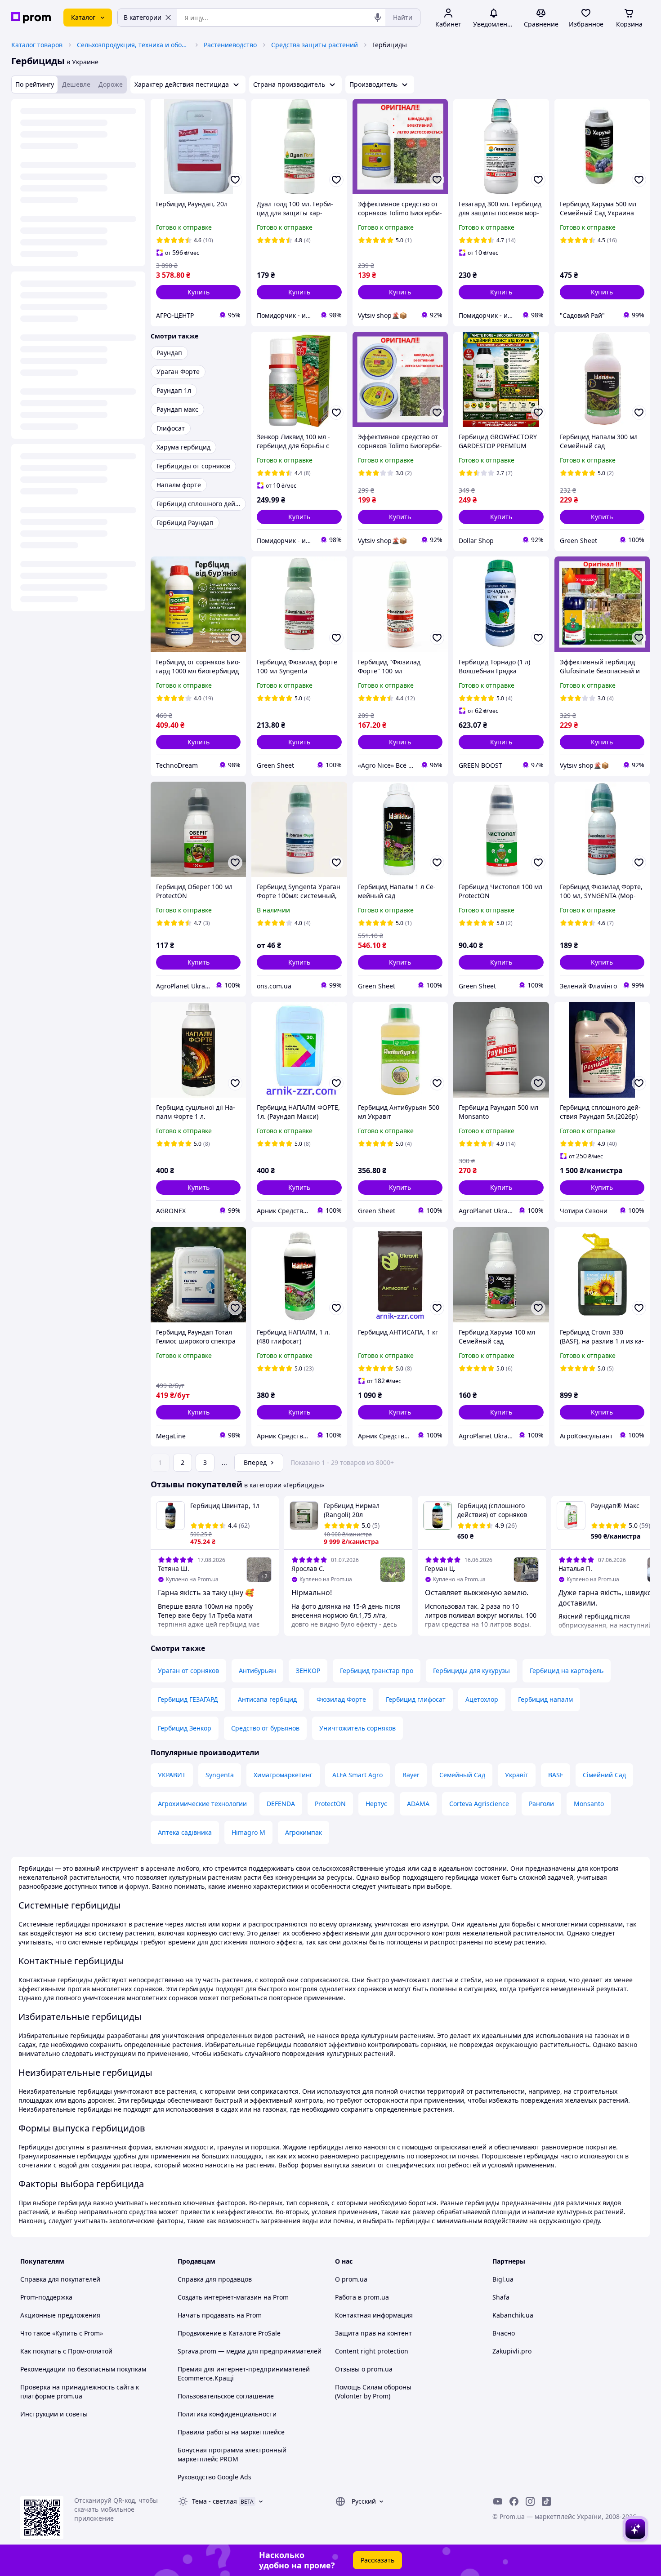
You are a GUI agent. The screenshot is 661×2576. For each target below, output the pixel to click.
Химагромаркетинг (283, 1775)
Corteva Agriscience (479, 1804)
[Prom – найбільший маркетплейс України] (31, 18)
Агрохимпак (304, 1832)
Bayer (411, 1775)
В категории (143, 17)
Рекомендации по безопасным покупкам (83, 2369)
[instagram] (530, 2501)
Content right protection (372, 2351)
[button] (198, 292)
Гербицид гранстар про (377, 1671)
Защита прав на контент (373, 2333)
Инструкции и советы (54, 2414)
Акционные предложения (60, 2315)
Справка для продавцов (215, 2279)
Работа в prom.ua (362, 2297)
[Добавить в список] (235, 180)
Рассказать (377, 2560)
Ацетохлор (482, 1699)
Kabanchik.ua (513, 2315)
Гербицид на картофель (567, 1671)
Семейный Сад (462, 1775)
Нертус (376, 1804)
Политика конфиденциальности (227, 2414)
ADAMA (418, 1804)
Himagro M (248, 1832)
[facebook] (514, 2501)
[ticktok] (546, 2501)
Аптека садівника (185, 1832)
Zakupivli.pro (512, 2351)
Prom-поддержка (46, 2297)
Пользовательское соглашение (226, 2396)
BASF (556, 1775)
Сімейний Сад (604, 1775)
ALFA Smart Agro (357, 1775)
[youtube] (498, 2501)
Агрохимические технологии (202, 1804)
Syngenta (220, 1775)
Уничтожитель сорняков (357, 1728)
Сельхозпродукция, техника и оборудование (133, 45)
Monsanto (589, 1804)
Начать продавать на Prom (220, 2315)
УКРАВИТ (172, 1775)
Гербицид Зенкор (185, 1728)
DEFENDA (281, 1804)
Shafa (501, 2297)
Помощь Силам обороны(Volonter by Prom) (373, 2391)
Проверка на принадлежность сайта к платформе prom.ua (80, 2391)
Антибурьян (257, 1671)
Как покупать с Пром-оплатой (66, 2351)
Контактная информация (374, 2315)
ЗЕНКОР (308, 1671)
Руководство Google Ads (214, 2477)
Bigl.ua (503, 2279)
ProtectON (330, 1804)
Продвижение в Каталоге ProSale (229, 2333)
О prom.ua (351, 2279)
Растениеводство (230, 45)
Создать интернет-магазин (220, 2297)
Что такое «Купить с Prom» (62, 2333)
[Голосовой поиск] (378, 18)
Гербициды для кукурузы (471, 1671)
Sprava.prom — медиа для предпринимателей (250, 2351)
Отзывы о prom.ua (364, 2369)
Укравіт (517, 1775)
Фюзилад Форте (341, 1699)
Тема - (214, 2501)
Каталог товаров (37, 45)
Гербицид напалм (545, 1699)
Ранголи (541, 1804)
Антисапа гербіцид (267, 1699)
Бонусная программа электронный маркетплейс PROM (232, 2454)
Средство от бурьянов (265, 1728)
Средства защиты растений (315, 45)
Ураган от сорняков (188, 1671)
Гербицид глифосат (416, 1699)
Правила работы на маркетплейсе (231, 2432)
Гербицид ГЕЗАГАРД (188, 1699)
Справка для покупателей (60, 2279)
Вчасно (504, 2333)
